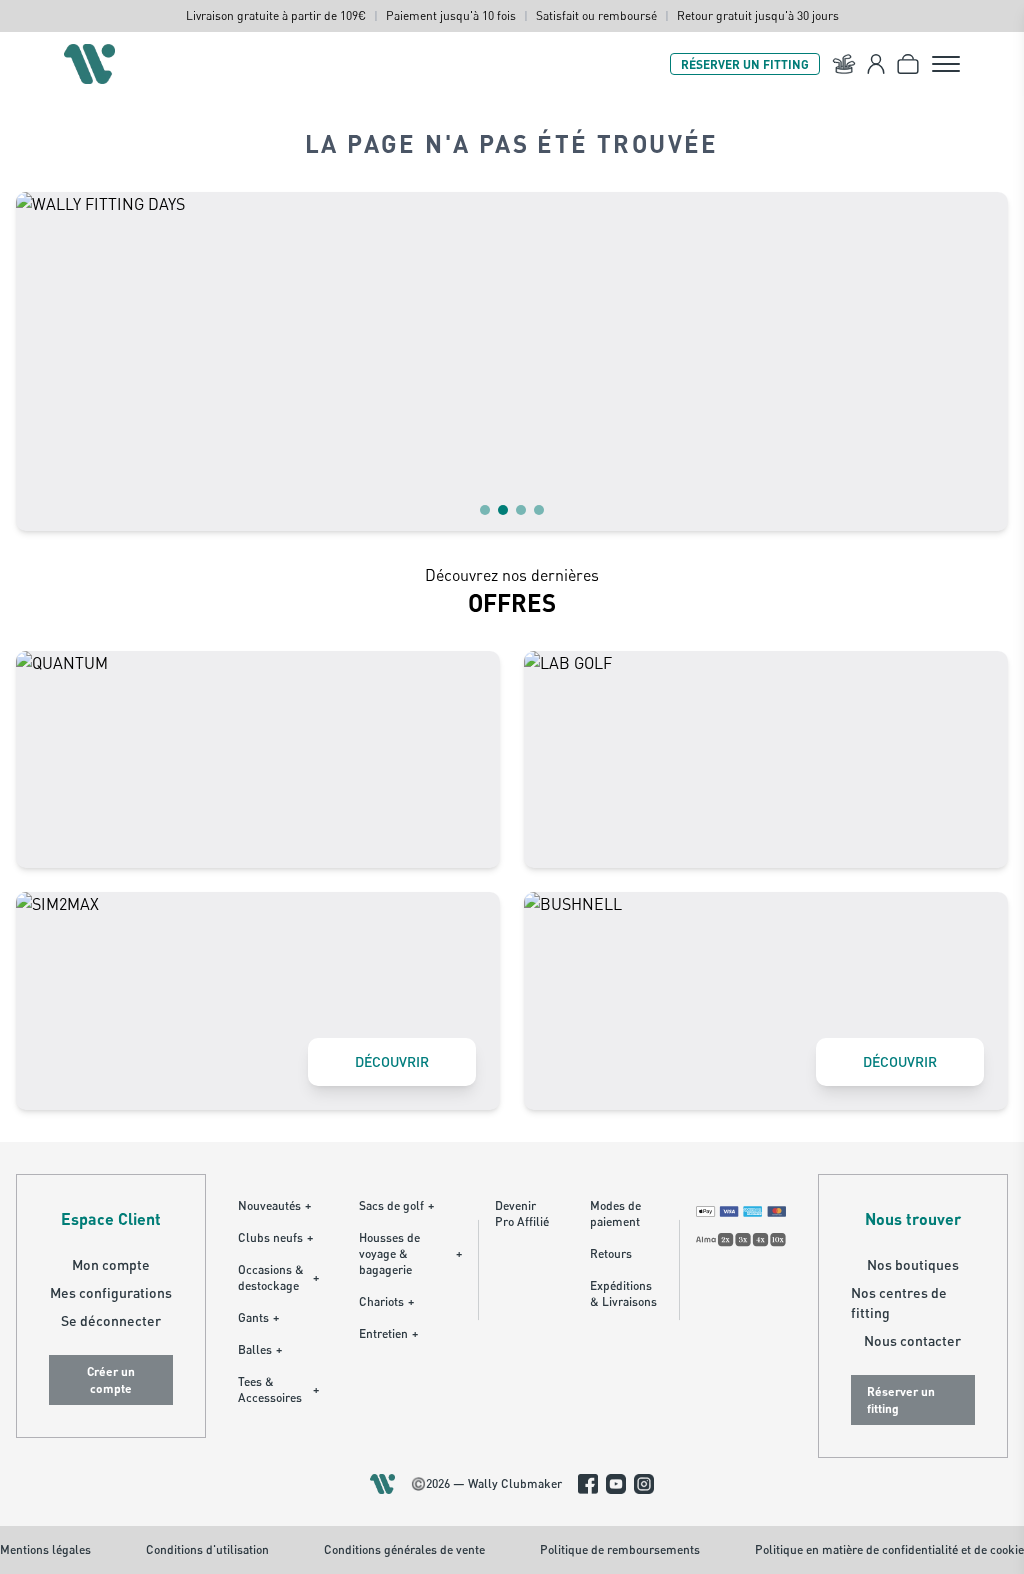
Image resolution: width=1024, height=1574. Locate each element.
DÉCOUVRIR (392, 1061)
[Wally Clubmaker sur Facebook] (588, 1484)
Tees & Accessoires (278, 1389)
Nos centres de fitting (899, 1302)
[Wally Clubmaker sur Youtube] (616, 1484)
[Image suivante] (980, 361)
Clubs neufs (275, 1237)
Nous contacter (912, 1340)
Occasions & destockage (278, 1277)
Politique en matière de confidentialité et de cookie (889, 1549)
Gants (258, 1317)
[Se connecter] (876, 64)
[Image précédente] (44, 361)
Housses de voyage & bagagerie (410, 1253)
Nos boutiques (913, 1264)
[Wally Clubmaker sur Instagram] (644, 1484)
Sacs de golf (396, 1205)
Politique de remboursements (620, 1549)
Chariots (386, 1301)
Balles (260, 1349)
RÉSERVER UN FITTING (745, 64)
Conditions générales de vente (404, 1549)
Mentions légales (45, 1549)
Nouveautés (274, 1205)
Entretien (388, 1333)
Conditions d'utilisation (207, 1549)
